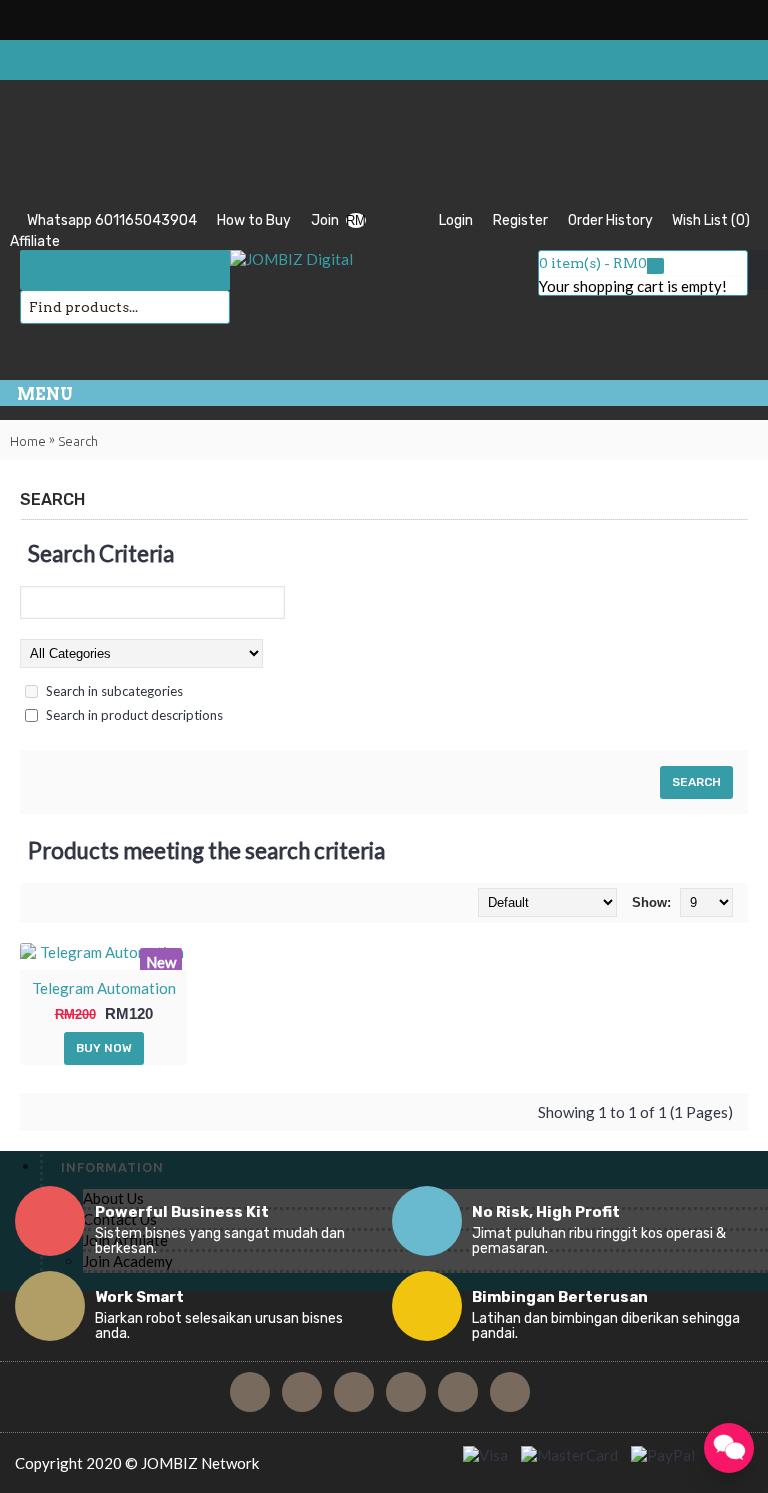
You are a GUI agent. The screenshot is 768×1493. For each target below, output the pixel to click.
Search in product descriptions (134, 715)
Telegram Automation (104, 988)
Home (28, 441)
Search (78, 441)
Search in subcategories (114, 691)
